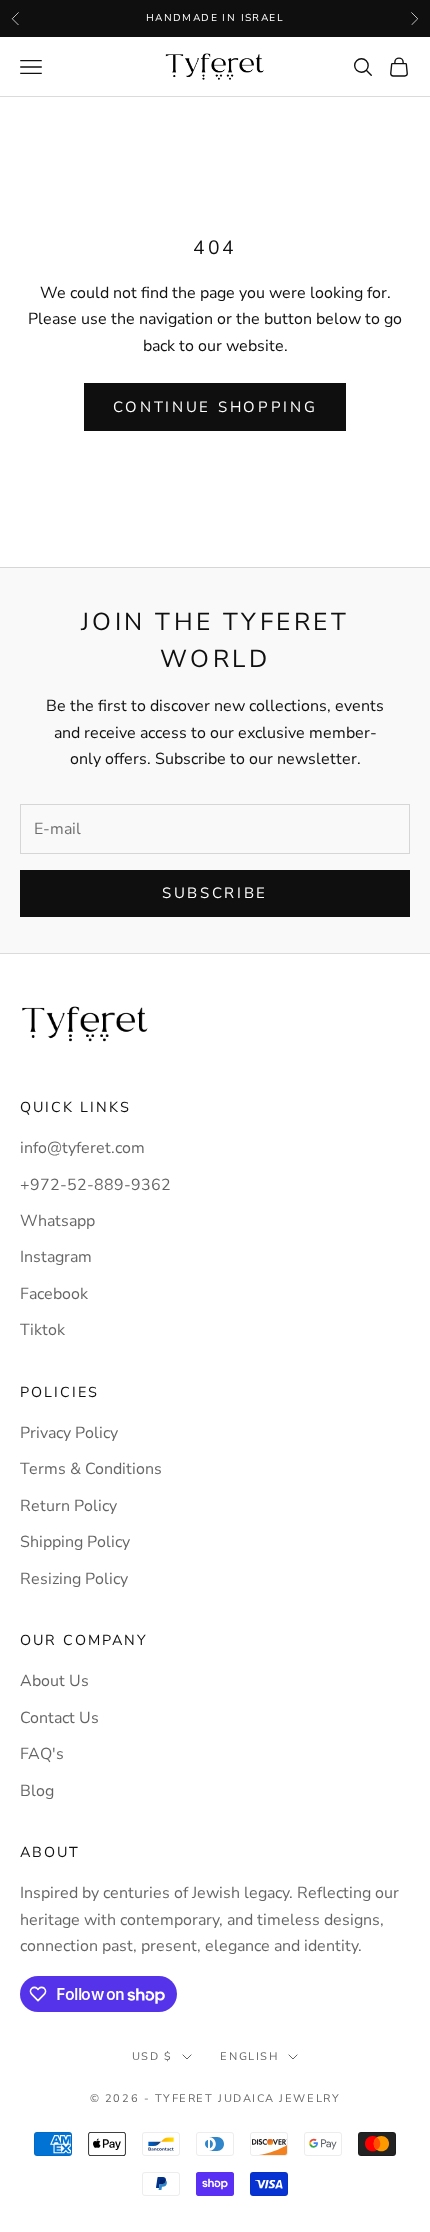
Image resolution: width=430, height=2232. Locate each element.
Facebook (54, 1294)
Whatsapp (57, 1221)
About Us (54, 1681)
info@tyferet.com (82, 1148)
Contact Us (59, 1718)
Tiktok (42, 1330)
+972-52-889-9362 (95, 1185)
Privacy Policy (69, 1433)
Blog (37, 1791)
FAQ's (42, 1754)
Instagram (56, 1257)
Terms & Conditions (91, 1469)
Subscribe (215, 893)
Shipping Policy (75, 1542)
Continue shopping (215, 407)
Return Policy (68, 1506)
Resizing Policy (74, 1579)
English (249, 2056)
